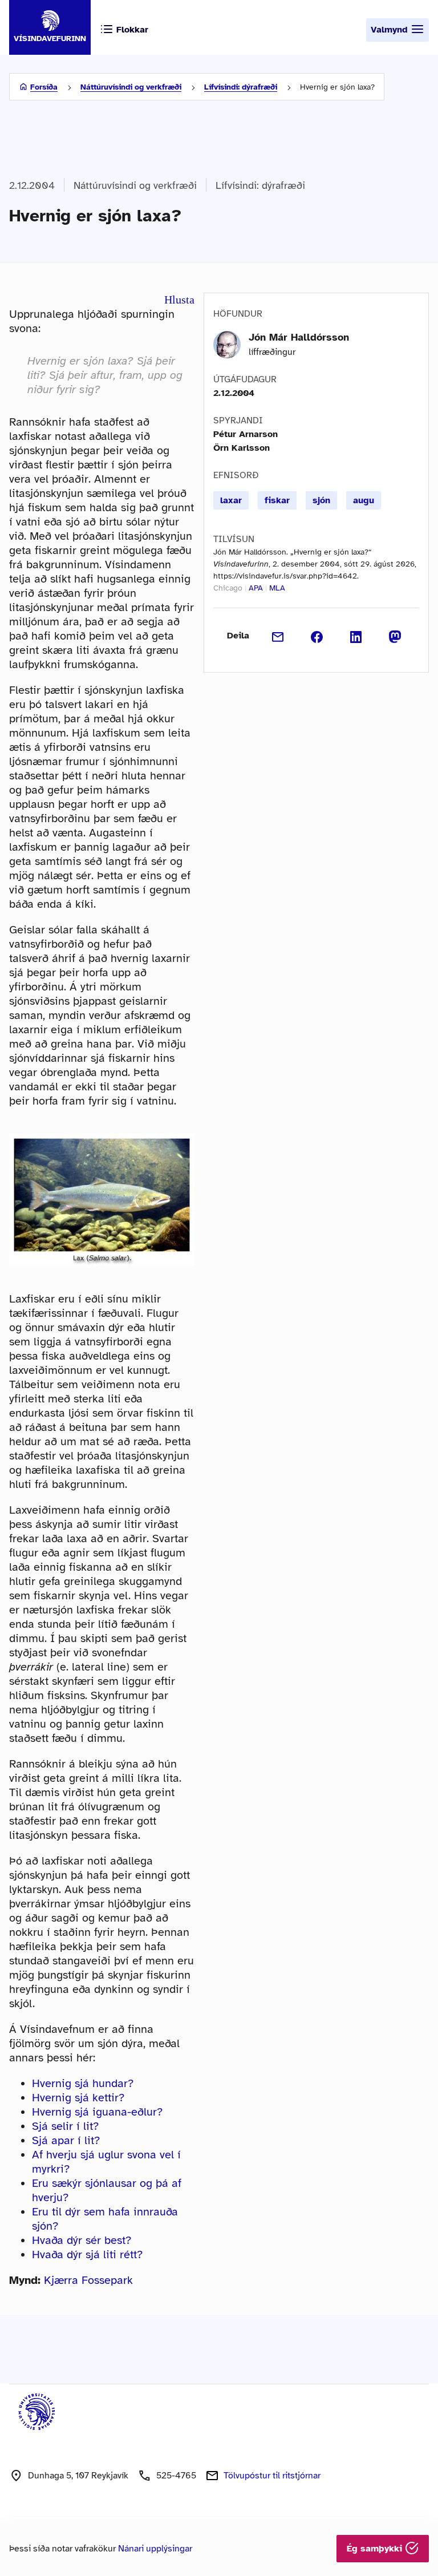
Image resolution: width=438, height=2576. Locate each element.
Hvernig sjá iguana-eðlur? (97, 2112)
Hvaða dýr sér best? (82, 2240)
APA (256, 588)
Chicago (228, 588)
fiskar (277, 500)
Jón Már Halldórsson (299, 337)
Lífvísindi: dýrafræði (241, 87)
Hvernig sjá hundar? (83, 2083)
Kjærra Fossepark (88, 2280)
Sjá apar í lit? (66, 2140)
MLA (277, 588)
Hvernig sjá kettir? (78, 2098)
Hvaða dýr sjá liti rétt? (87, 2254)
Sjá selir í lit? (65, 2126)
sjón (321, 500)
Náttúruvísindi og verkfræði (131, 87)
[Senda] (278, 636)
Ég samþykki (376, 2549)
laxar (231, 500)
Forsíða (44, 87)
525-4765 (176, 2476)
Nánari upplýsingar (155, 2549)
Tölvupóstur (272, 2476)
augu (364, 500)
